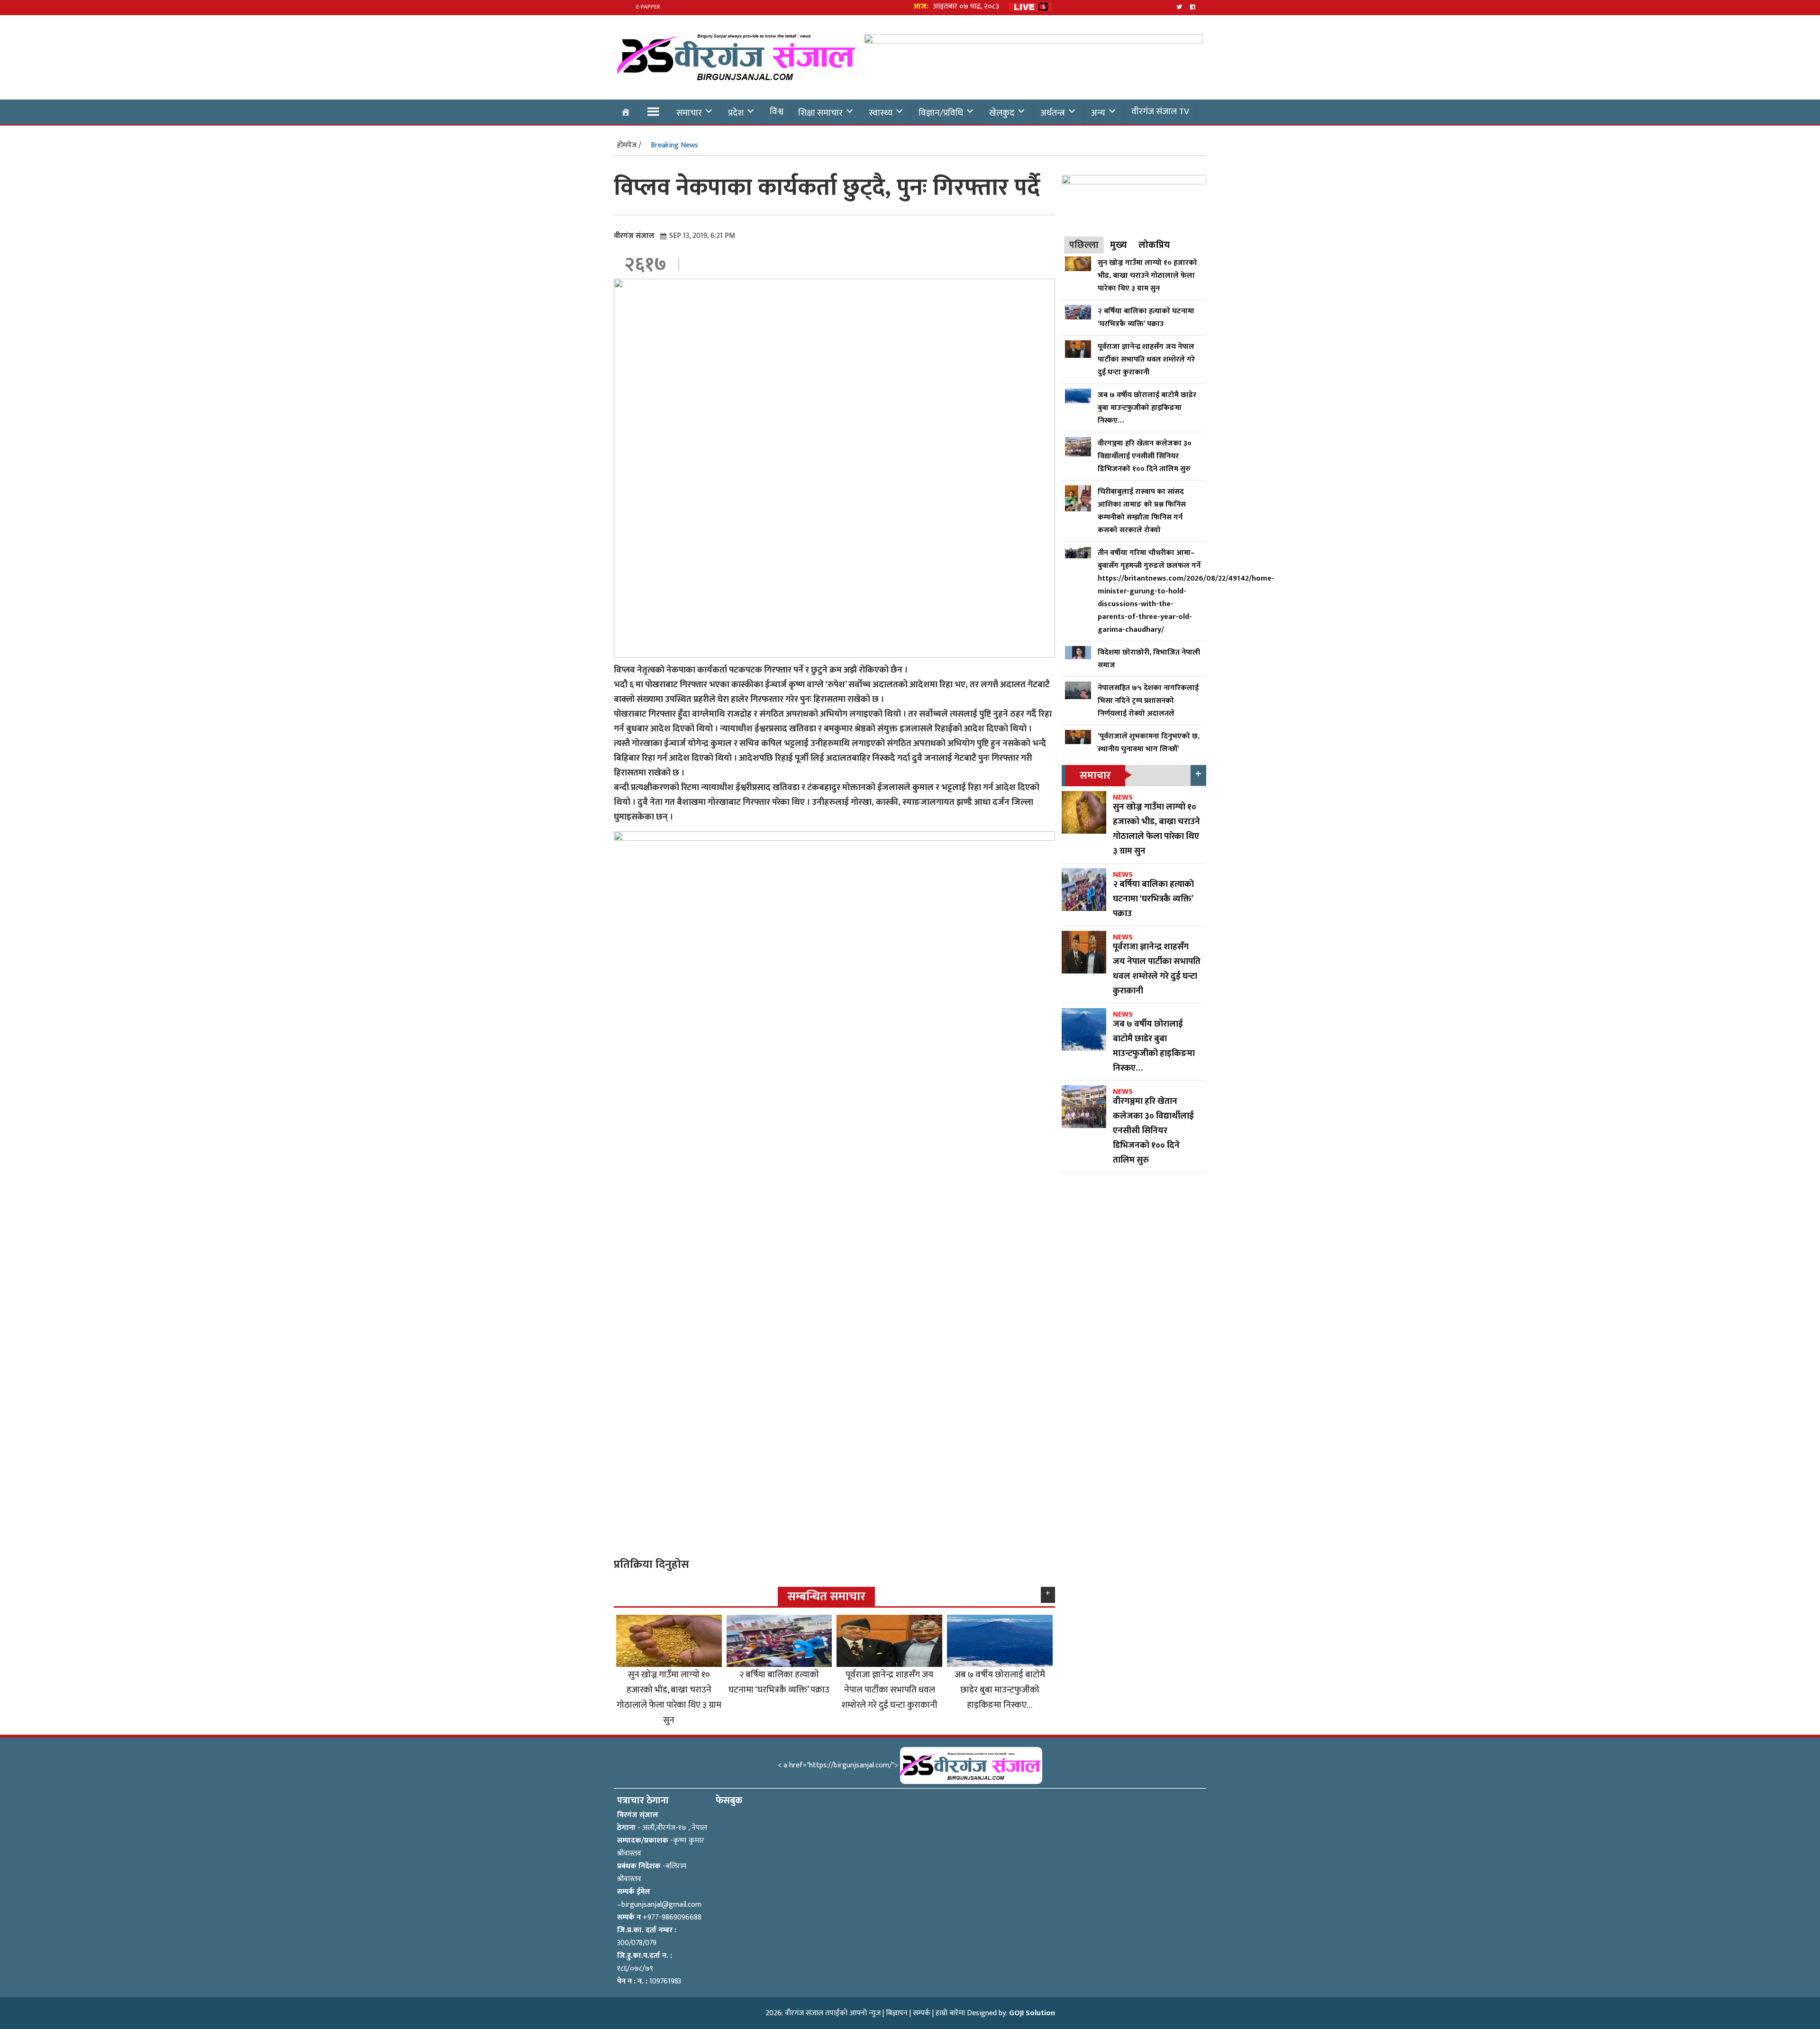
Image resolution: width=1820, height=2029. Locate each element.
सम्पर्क (922, 2013)
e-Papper (648, 7)
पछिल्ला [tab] (1084, 245)
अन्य (1098, 113)
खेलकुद (1002, 113)
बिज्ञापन (897, 2013)
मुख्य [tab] (1119, 245)
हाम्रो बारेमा (950, 2013)
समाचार (689, 113)
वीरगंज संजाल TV (1160, 111)
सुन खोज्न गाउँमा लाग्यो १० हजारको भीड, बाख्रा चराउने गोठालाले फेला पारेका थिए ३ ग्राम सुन (669, 1697)
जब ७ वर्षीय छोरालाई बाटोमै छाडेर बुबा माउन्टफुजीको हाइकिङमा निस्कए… (1000, 1690)
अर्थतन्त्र (1053, 113)
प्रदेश (736, 113)
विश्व (777, 111)
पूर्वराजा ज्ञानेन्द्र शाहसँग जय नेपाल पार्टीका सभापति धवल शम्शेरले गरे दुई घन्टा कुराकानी (889, 1690)
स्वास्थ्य (881, 113)
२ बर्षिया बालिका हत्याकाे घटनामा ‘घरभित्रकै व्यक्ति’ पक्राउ (779, 1682)
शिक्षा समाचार (820, 113)
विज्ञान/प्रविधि (941, 113)
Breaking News (674, 145)
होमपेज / (629, 145)
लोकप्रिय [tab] (1154, 245)
